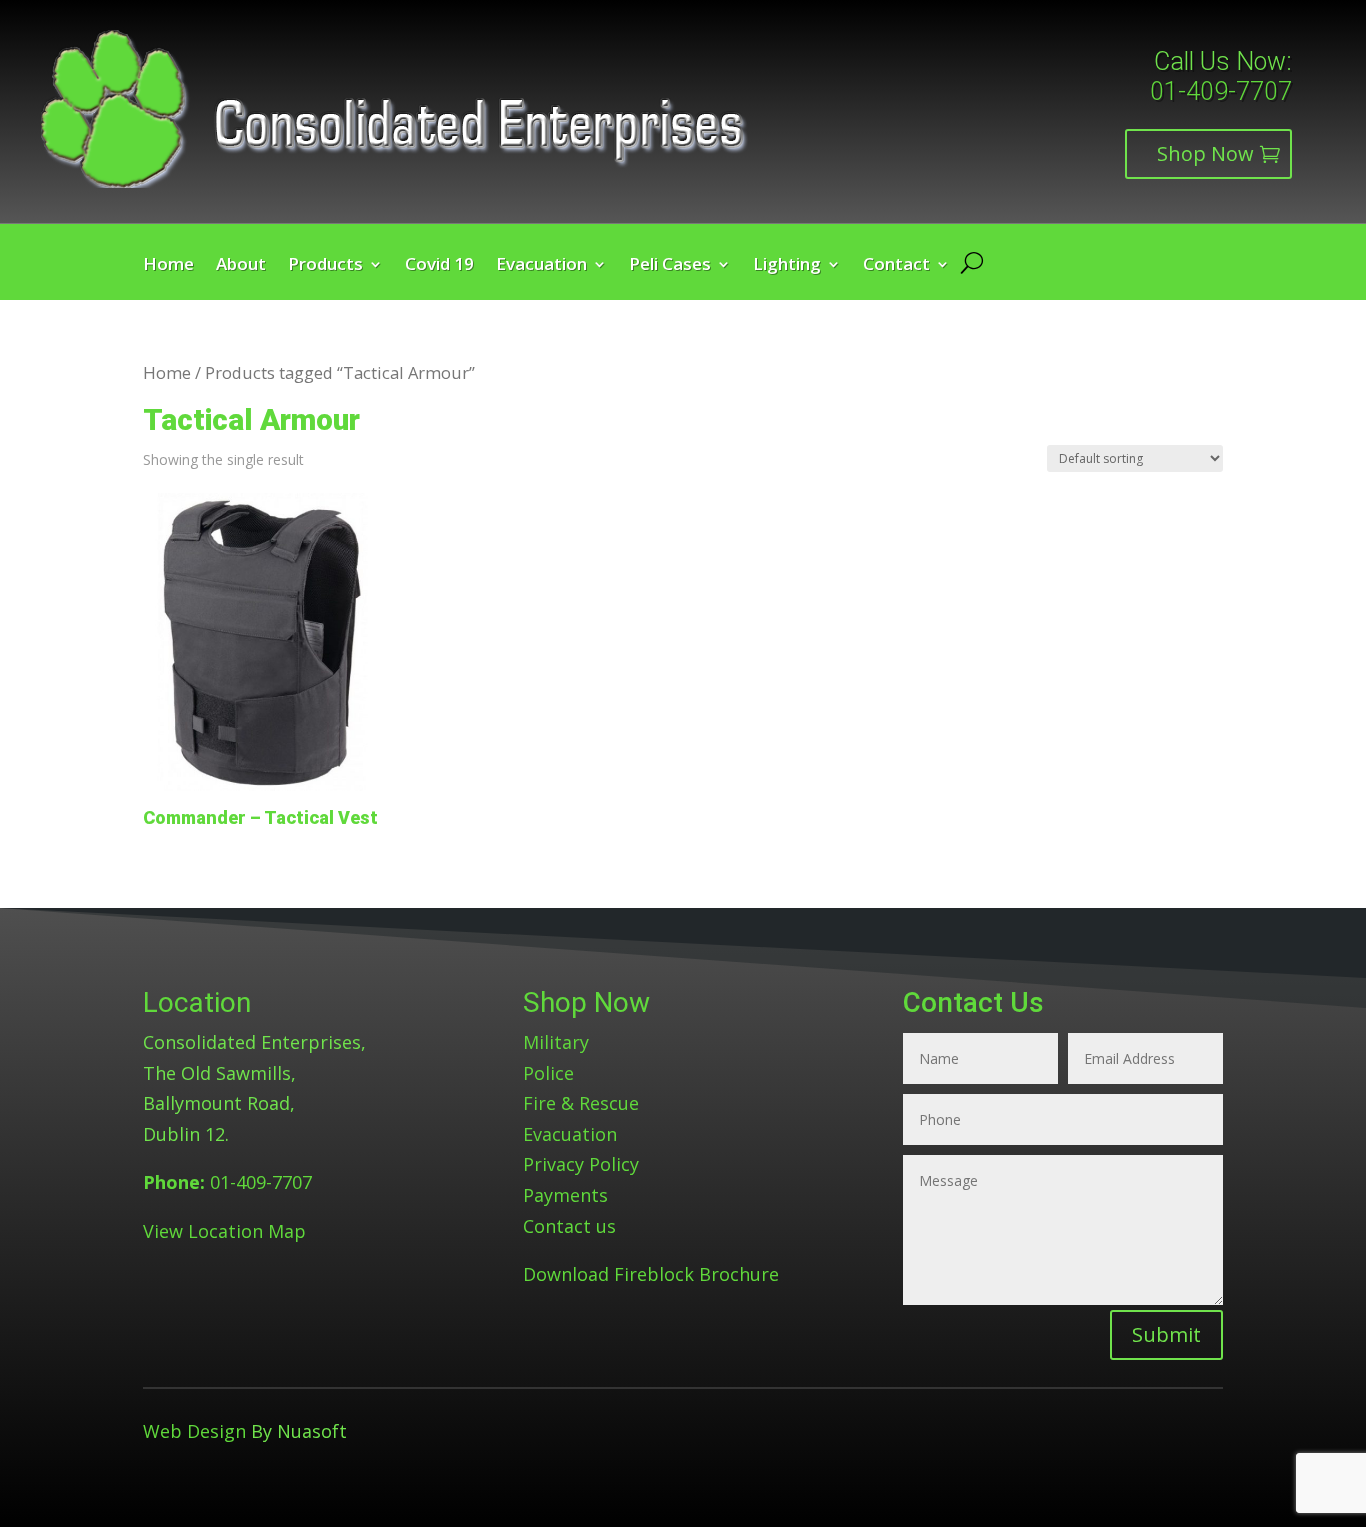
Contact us (569, 1226)
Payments (565, 1195)
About (241, 266)
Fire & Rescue (581, 1103)
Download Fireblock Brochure (651, 1274)
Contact (896, 266)
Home (168, 266)
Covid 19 (439, 266)
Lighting (787, 266)
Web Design (194, 1431)
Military (556, 1042)
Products (325, 266)
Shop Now (1205, 153)
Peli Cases (670, 266)
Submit (1166, 1334)
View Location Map (224, 1231)
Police (548, 1073)
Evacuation (541, 266)
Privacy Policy (581, 1164)
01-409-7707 (1221, 91)
